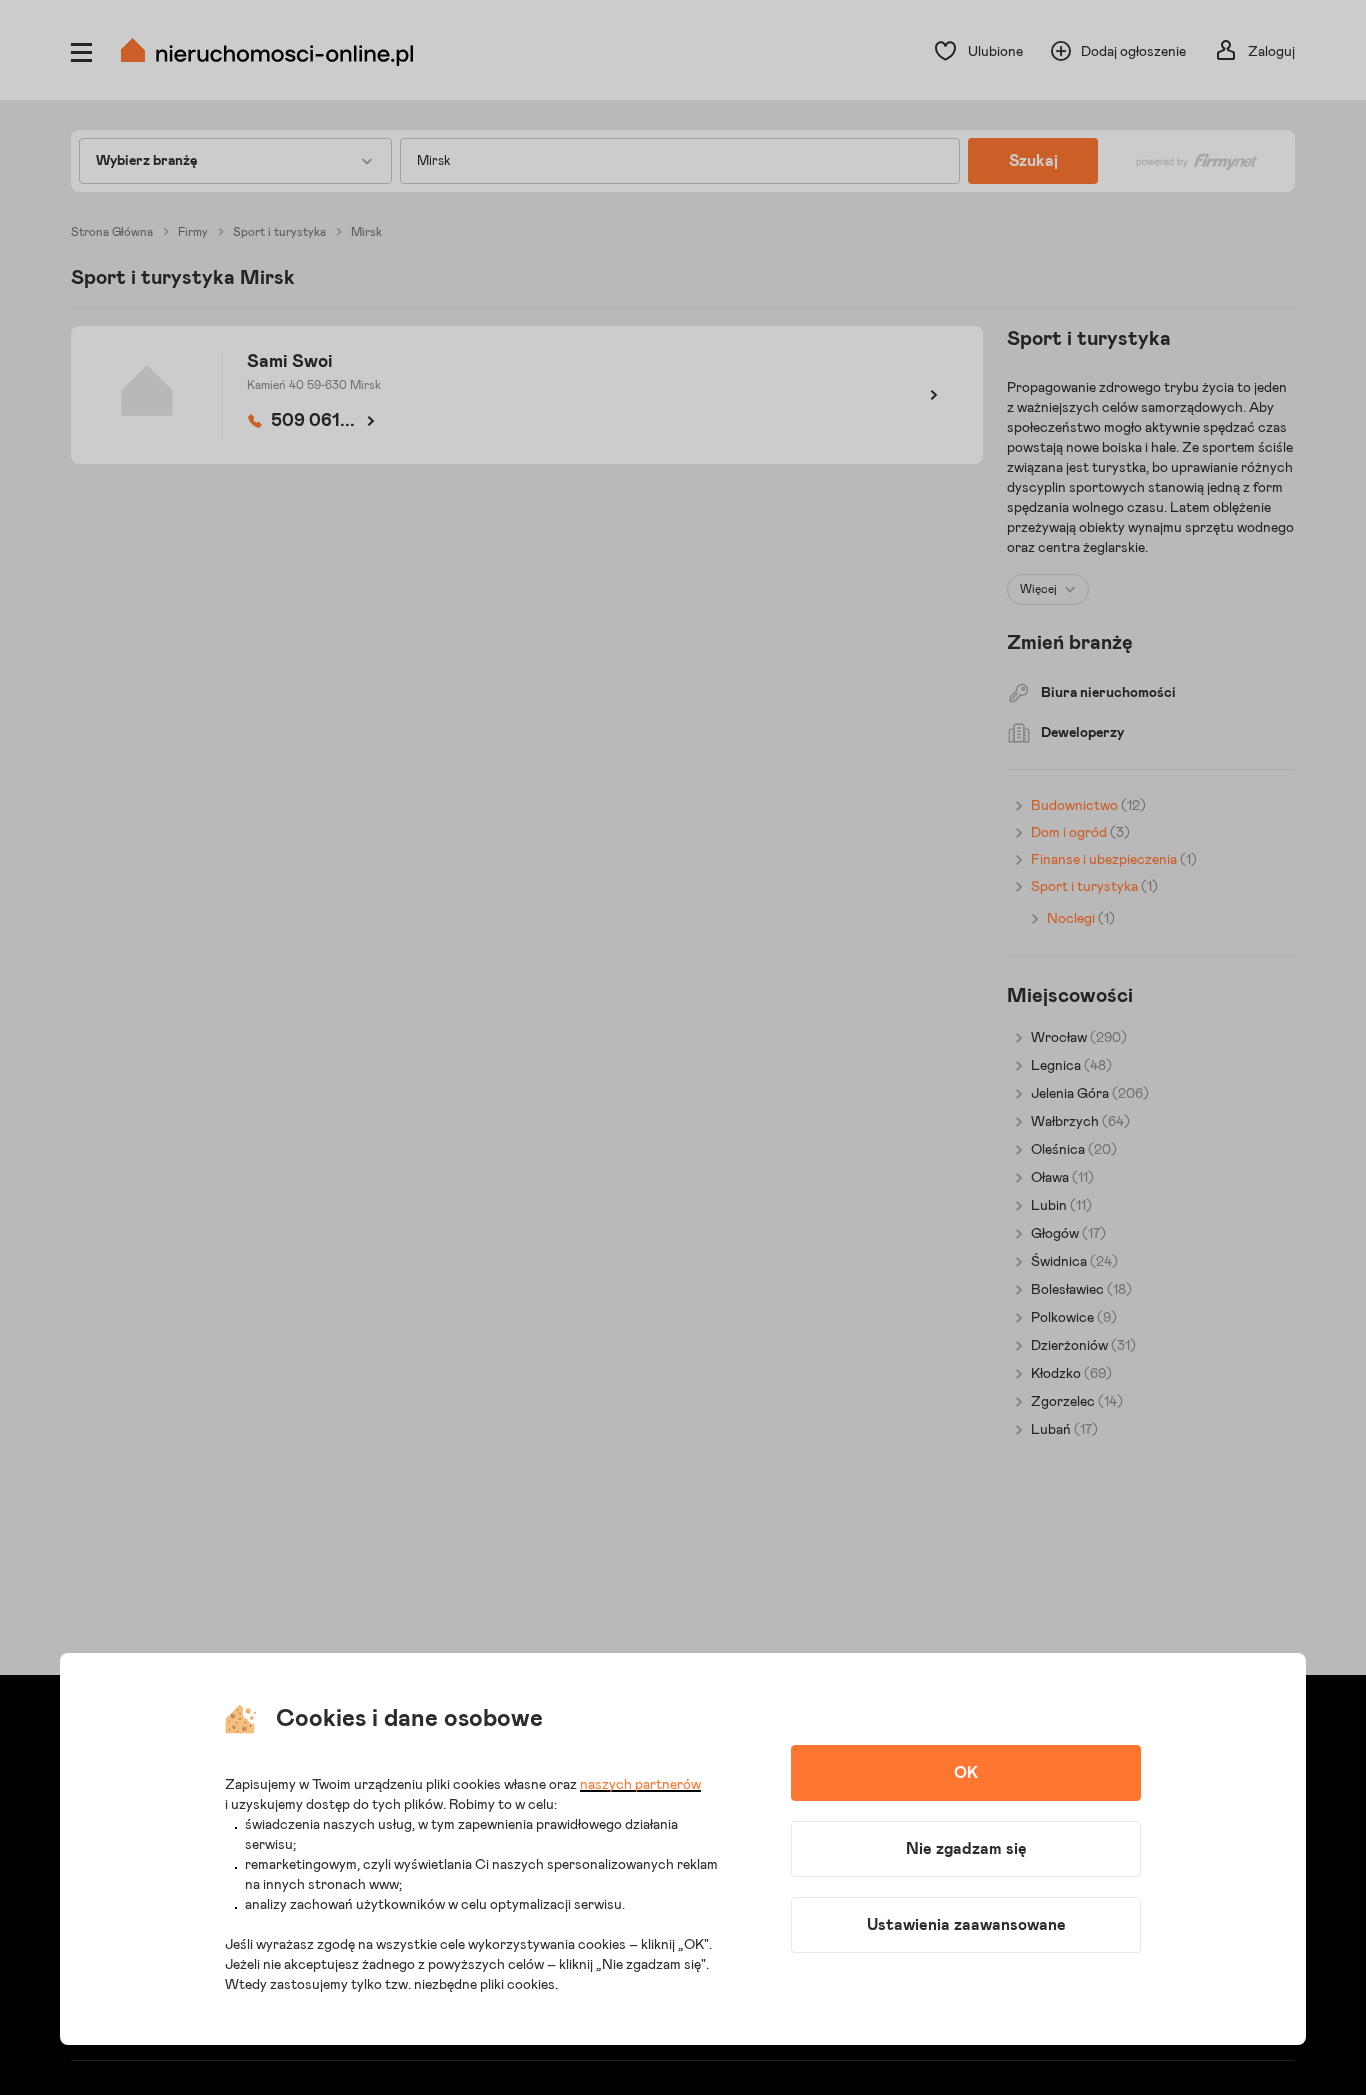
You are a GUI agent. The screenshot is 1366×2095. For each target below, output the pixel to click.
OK (966, 1773)
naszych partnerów (640, 1785)
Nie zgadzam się (966, 1849)
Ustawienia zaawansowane (966, 1925)
